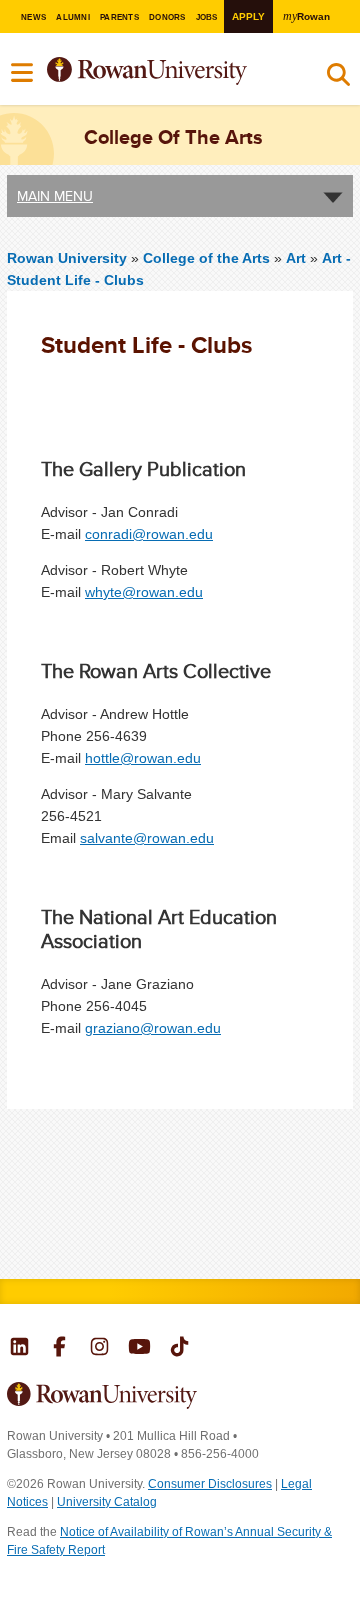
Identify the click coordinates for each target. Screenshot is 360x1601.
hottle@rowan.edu (143, 758)
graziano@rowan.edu (153, 1028)
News (33, 17)
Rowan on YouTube (139, 1349)
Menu (23, 73)
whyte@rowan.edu (144, 592)
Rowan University (168, 71)
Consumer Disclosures (210, 1484)
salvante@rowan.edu (147, 838)
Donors (167, 17)
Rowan (306, 16)
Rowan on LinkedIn (19, 1349)
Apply (248, 16)
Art (296, 258)
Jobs (207, 17)
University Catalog (107, 1502)
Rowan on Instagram (99, 1349)
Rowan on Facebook (59, 1349)
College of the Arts (208, 258)
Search (338, 79)
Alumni (72, 17)
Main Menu (55, 196)
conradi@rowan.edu (149, 534)
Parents (119, 17)
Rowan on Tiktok (179, 1349)
